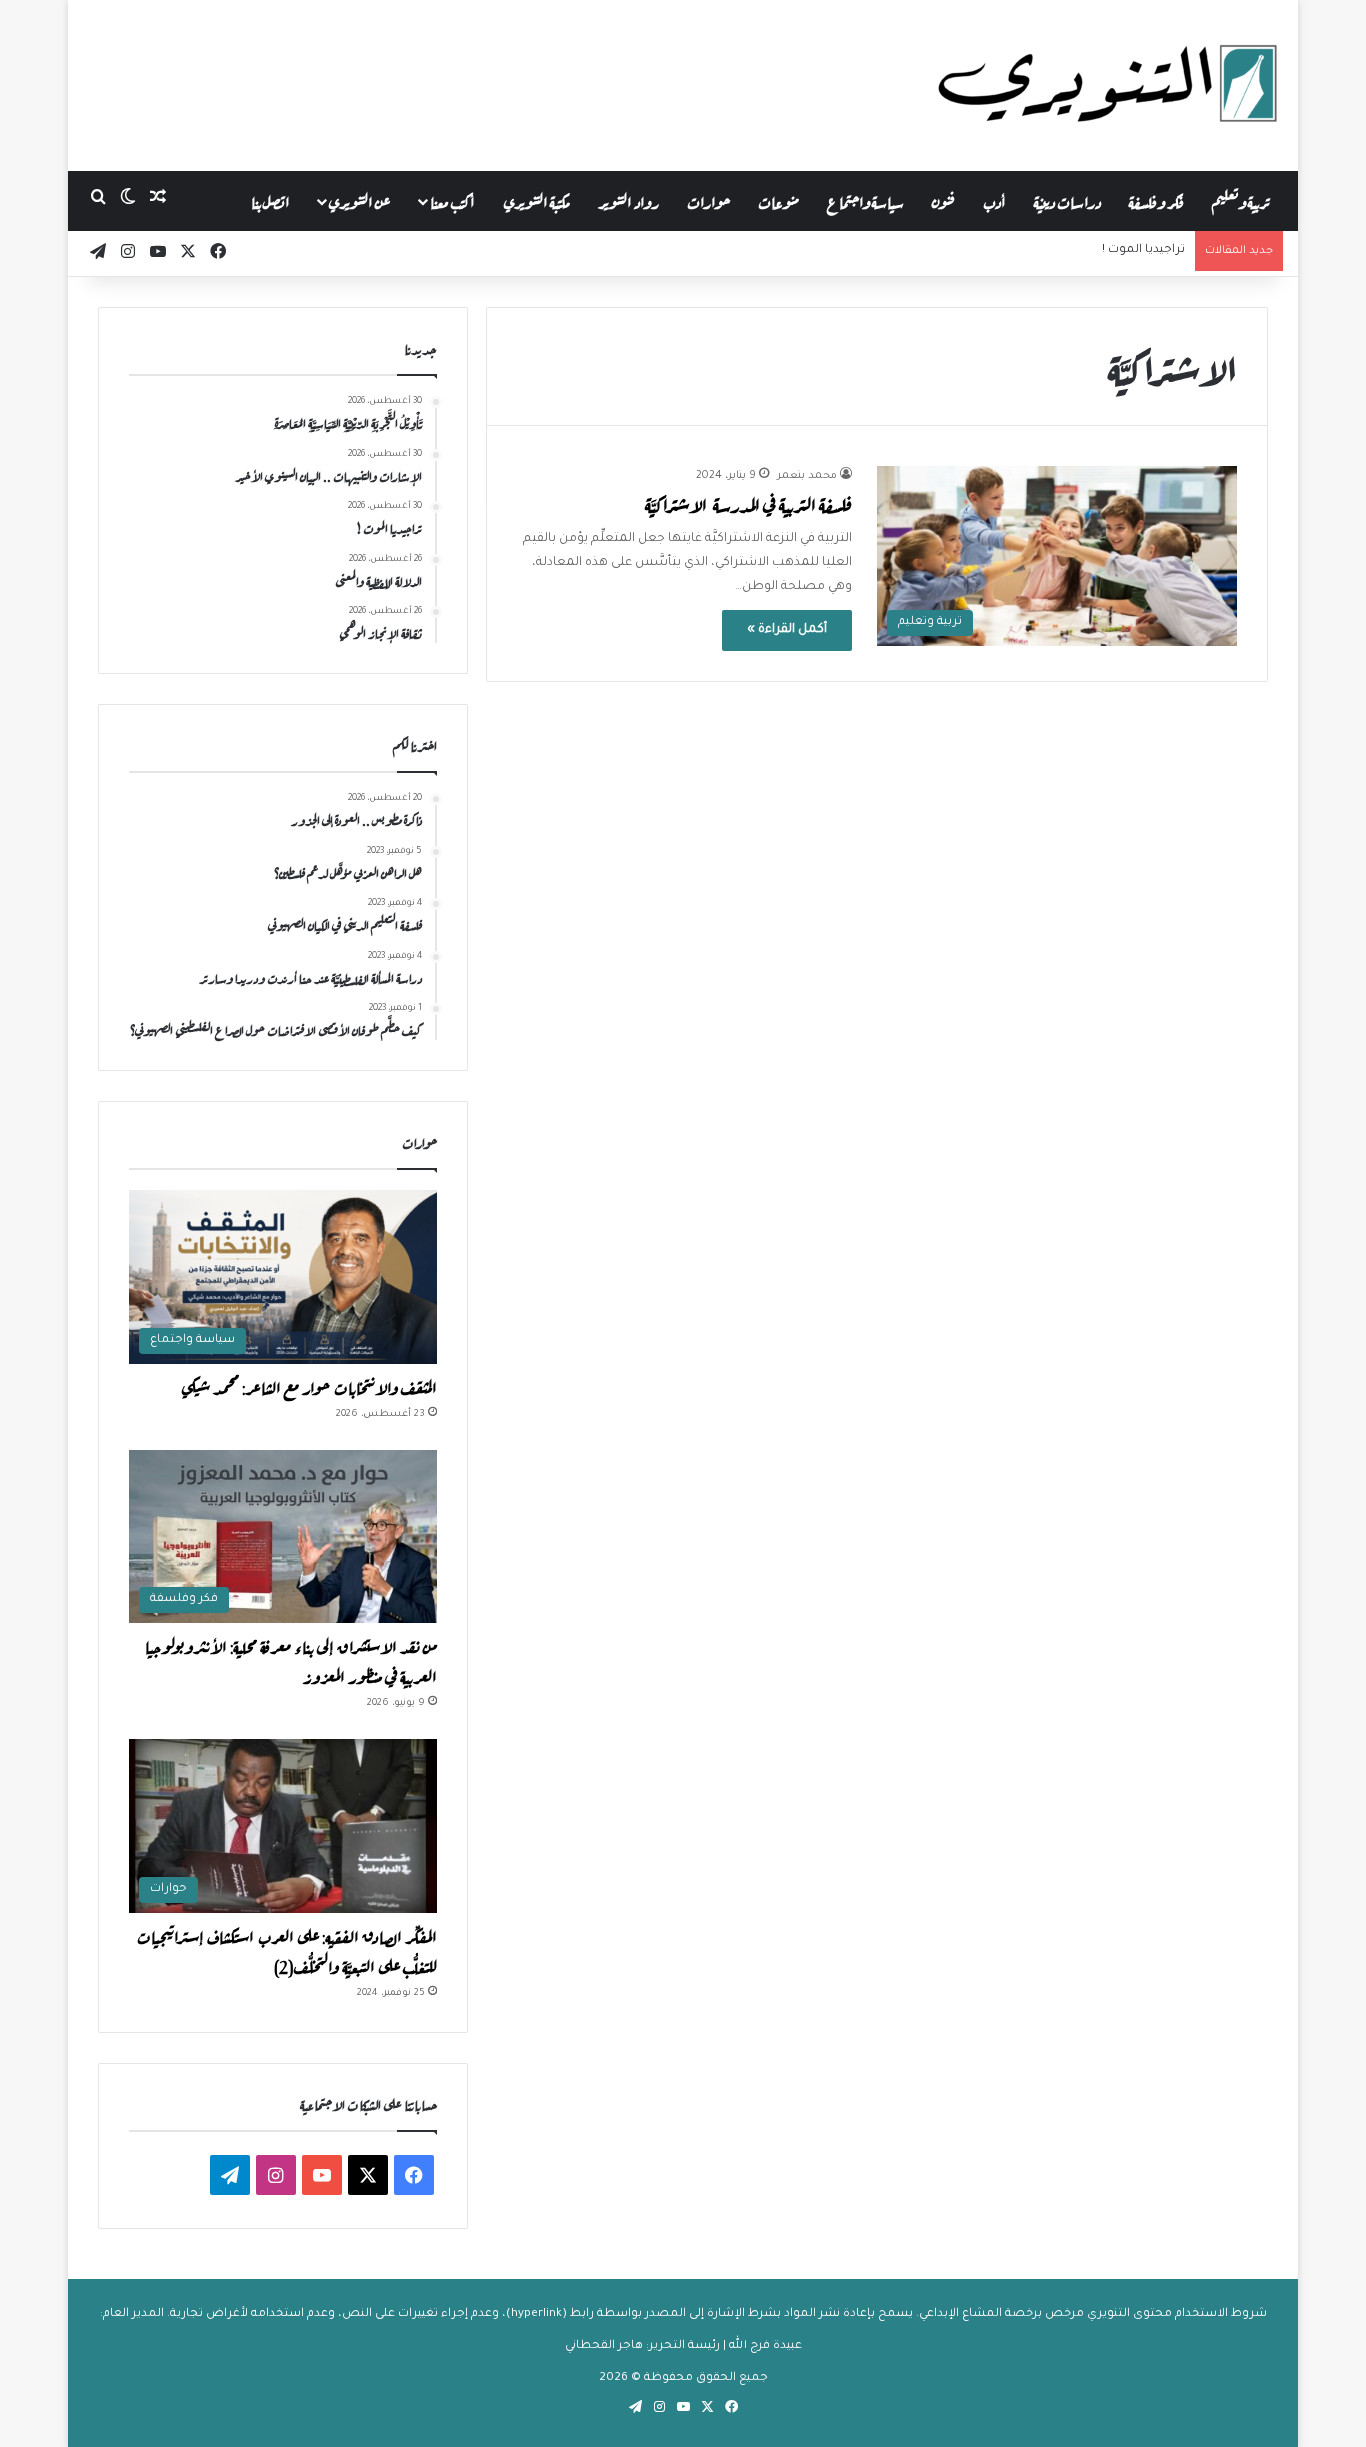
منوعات (778, 200)
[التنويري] (1108, 85)
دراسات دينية (1067, 200)
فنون (943, 200)
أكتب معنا (452, 200)
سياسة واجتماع (865, 200)
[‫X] (368, 2175)
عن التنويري (359, 200)
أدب (994, 200)
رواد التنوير (628, 200)
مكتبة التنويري (537, 200)
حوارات (708, 200)
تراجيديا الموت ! (1143, 250)
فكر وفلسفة (1156, 200)
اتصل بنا (270, 200)
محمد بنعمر (807, 476)
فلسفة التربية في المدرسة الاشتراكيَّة (748, 503)
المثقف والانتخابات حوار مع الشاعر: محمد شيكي (309, 1386)
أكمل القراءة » (787, 630)
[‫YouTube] (322, 2175)
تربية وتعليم (1240, 200)
